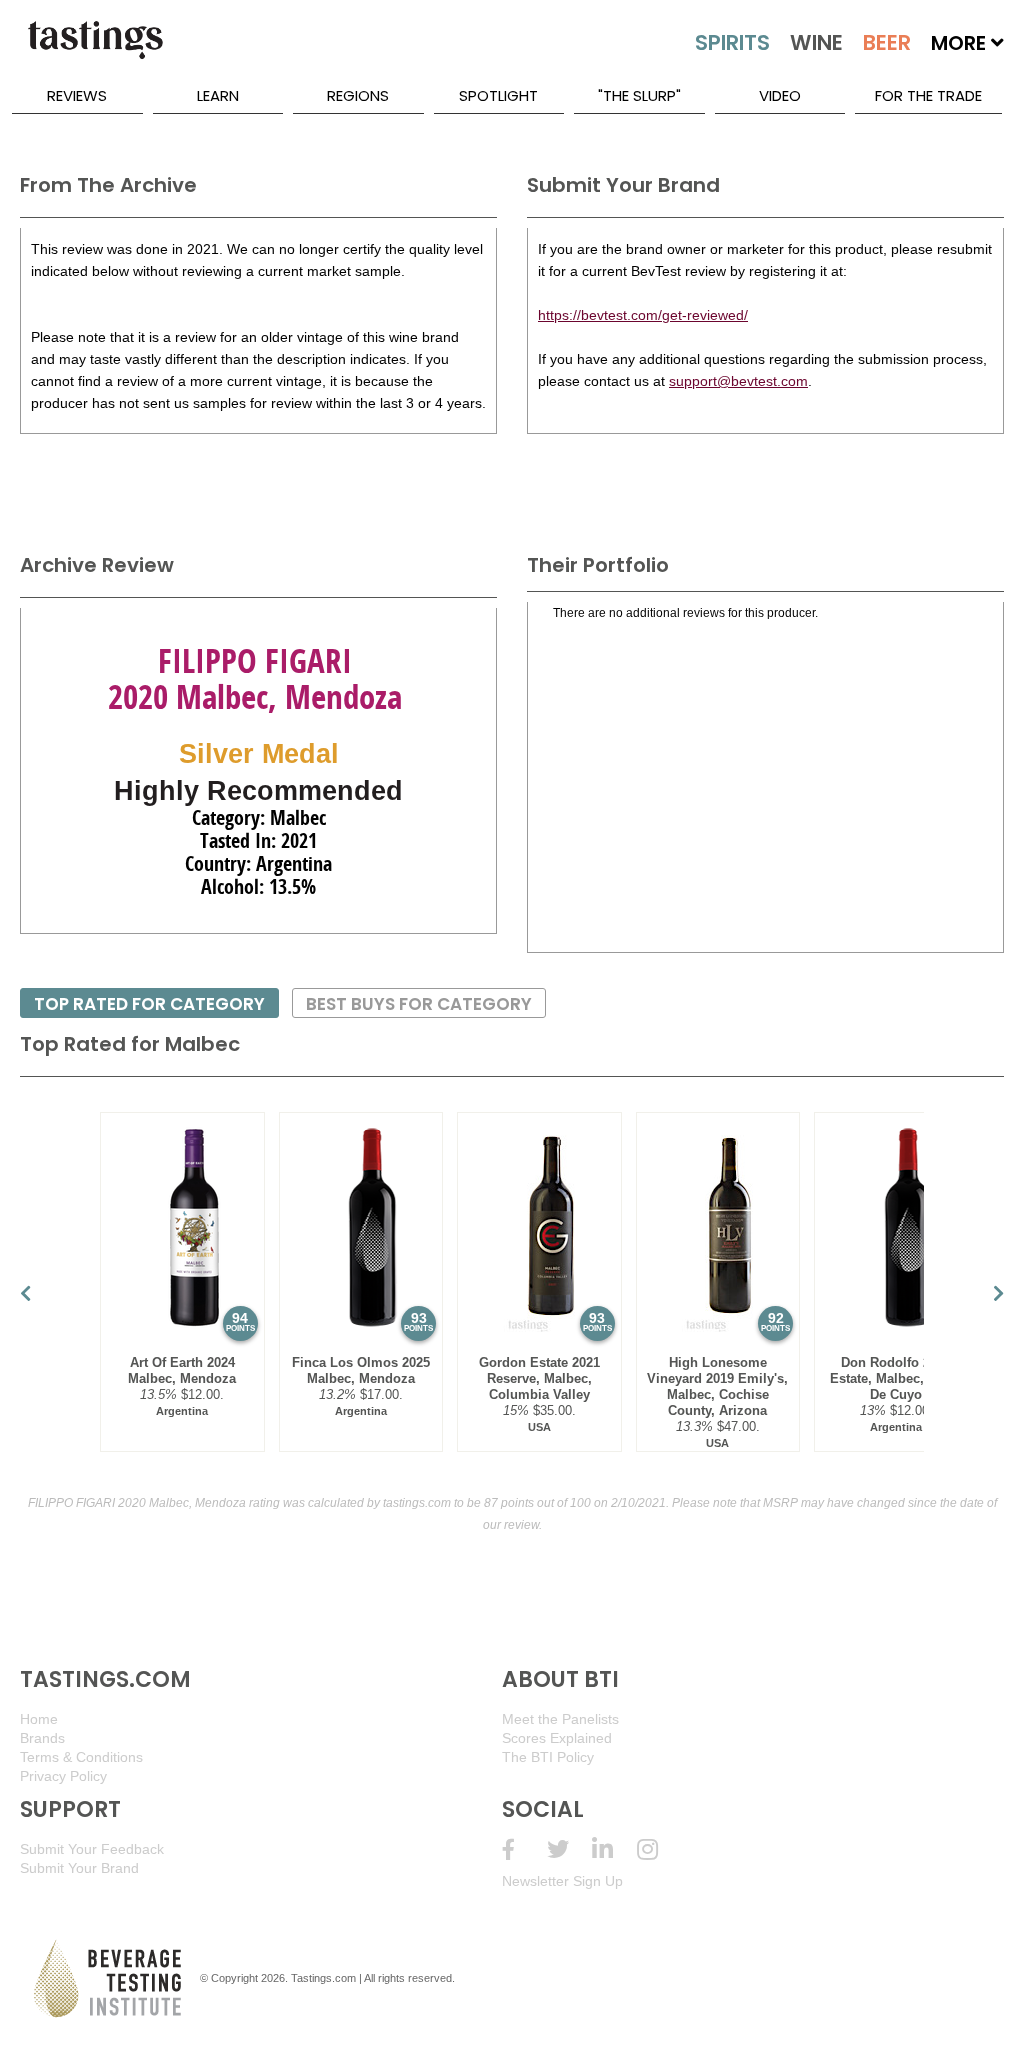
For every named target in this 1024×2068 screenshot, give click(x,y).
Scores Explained (557, 1738)
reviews (77, 95)
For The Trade (928, 95)
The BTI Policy (548, 1757)
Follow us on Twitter (569, 1849)
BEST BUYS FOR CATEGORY (419, 1004)
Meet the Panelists (560, 1719)
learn (218, 95)
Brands (42, 1738)
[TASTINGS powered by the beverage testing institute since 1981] (95, 50)
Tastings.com (323, 1978)
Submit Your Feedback (92, 1849)
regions (358, 95)
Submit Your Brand (79, 1868)
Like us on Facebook (524, 1849)
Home (39, 1719)
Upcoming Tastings (659, 1849)
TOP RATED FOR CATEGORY (149, 1004)
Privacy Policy (63, 1776)
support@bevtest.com (738, 381)
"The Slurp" (639, 95)
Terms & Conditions (81, 1757)
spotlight (498, 95)
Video (780, 95)
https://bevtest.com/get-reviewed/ (643, 315)
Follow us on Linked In (614, 1849)
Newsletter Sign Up (562, 1881)
